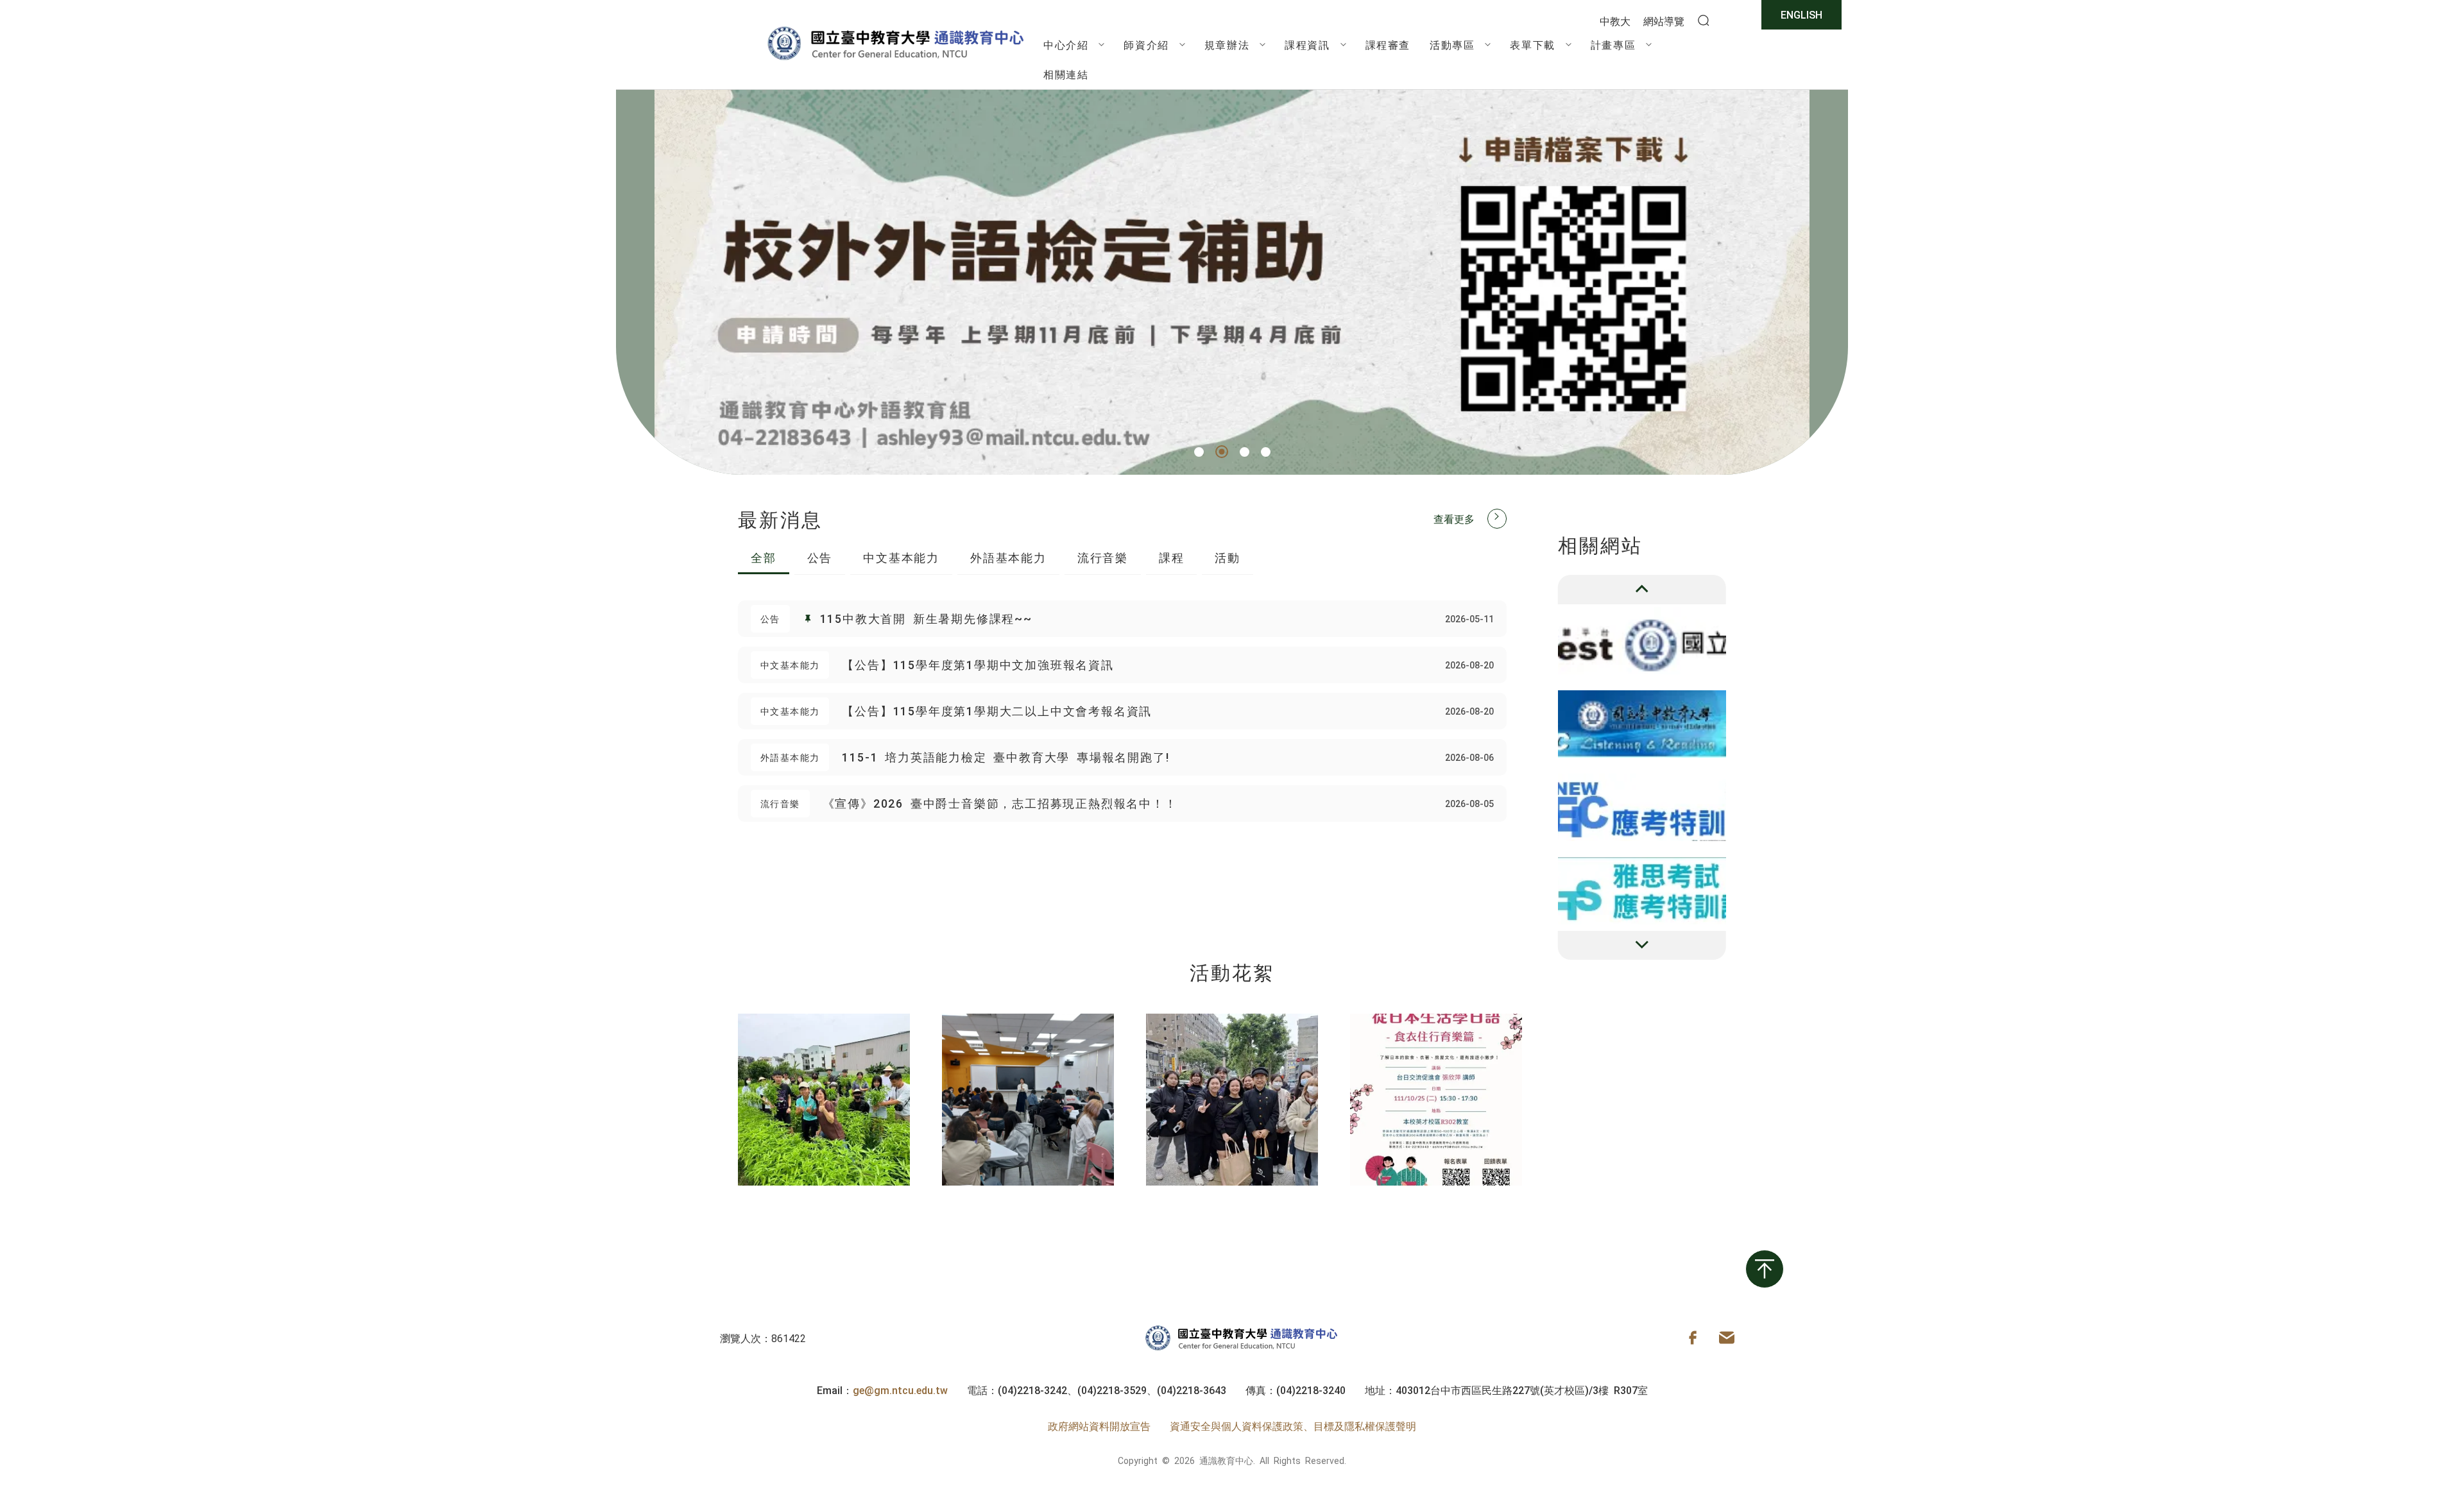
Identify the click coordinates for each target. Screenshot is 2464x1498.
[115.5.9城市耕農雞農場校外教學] (824, 1100)
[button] (1199, 452)
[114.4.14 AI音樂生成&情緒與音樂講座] (1028, 1100)
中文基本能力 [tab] (901, 557)
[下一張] (1642, 946)
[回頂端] (1765, 1269)
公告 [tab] (820, 557)
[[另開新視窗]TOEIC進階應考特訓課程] (1642, 807)
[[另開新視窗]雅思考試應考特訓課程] (1642, 891)
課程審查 (1388, 44)
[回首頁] (895, 60)
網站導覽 (1664, 21)
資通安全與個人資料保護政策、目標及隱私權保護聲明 (1293, 1426)
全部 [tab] (764, 557)
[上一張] (1642, 590)
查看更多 (1454, 518)
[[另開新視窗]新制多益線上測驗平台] (1642, 724)
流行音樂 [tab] (1103, 557)
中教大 (1615, 21)
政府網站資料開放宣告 (1099, 1426)
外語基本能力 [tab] (1008, 557)
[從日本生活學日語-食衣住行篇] (1436, 1100)
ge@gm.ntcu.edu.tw (900, 1390)
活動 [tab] (1228, 557)
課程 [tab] (1172, 557)
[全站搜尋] (1704, 21)
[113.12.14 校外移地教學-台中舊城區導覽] (1232, 1100)
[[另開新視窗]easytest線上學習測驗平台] (1642, 641)
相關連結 (1066, 74)
